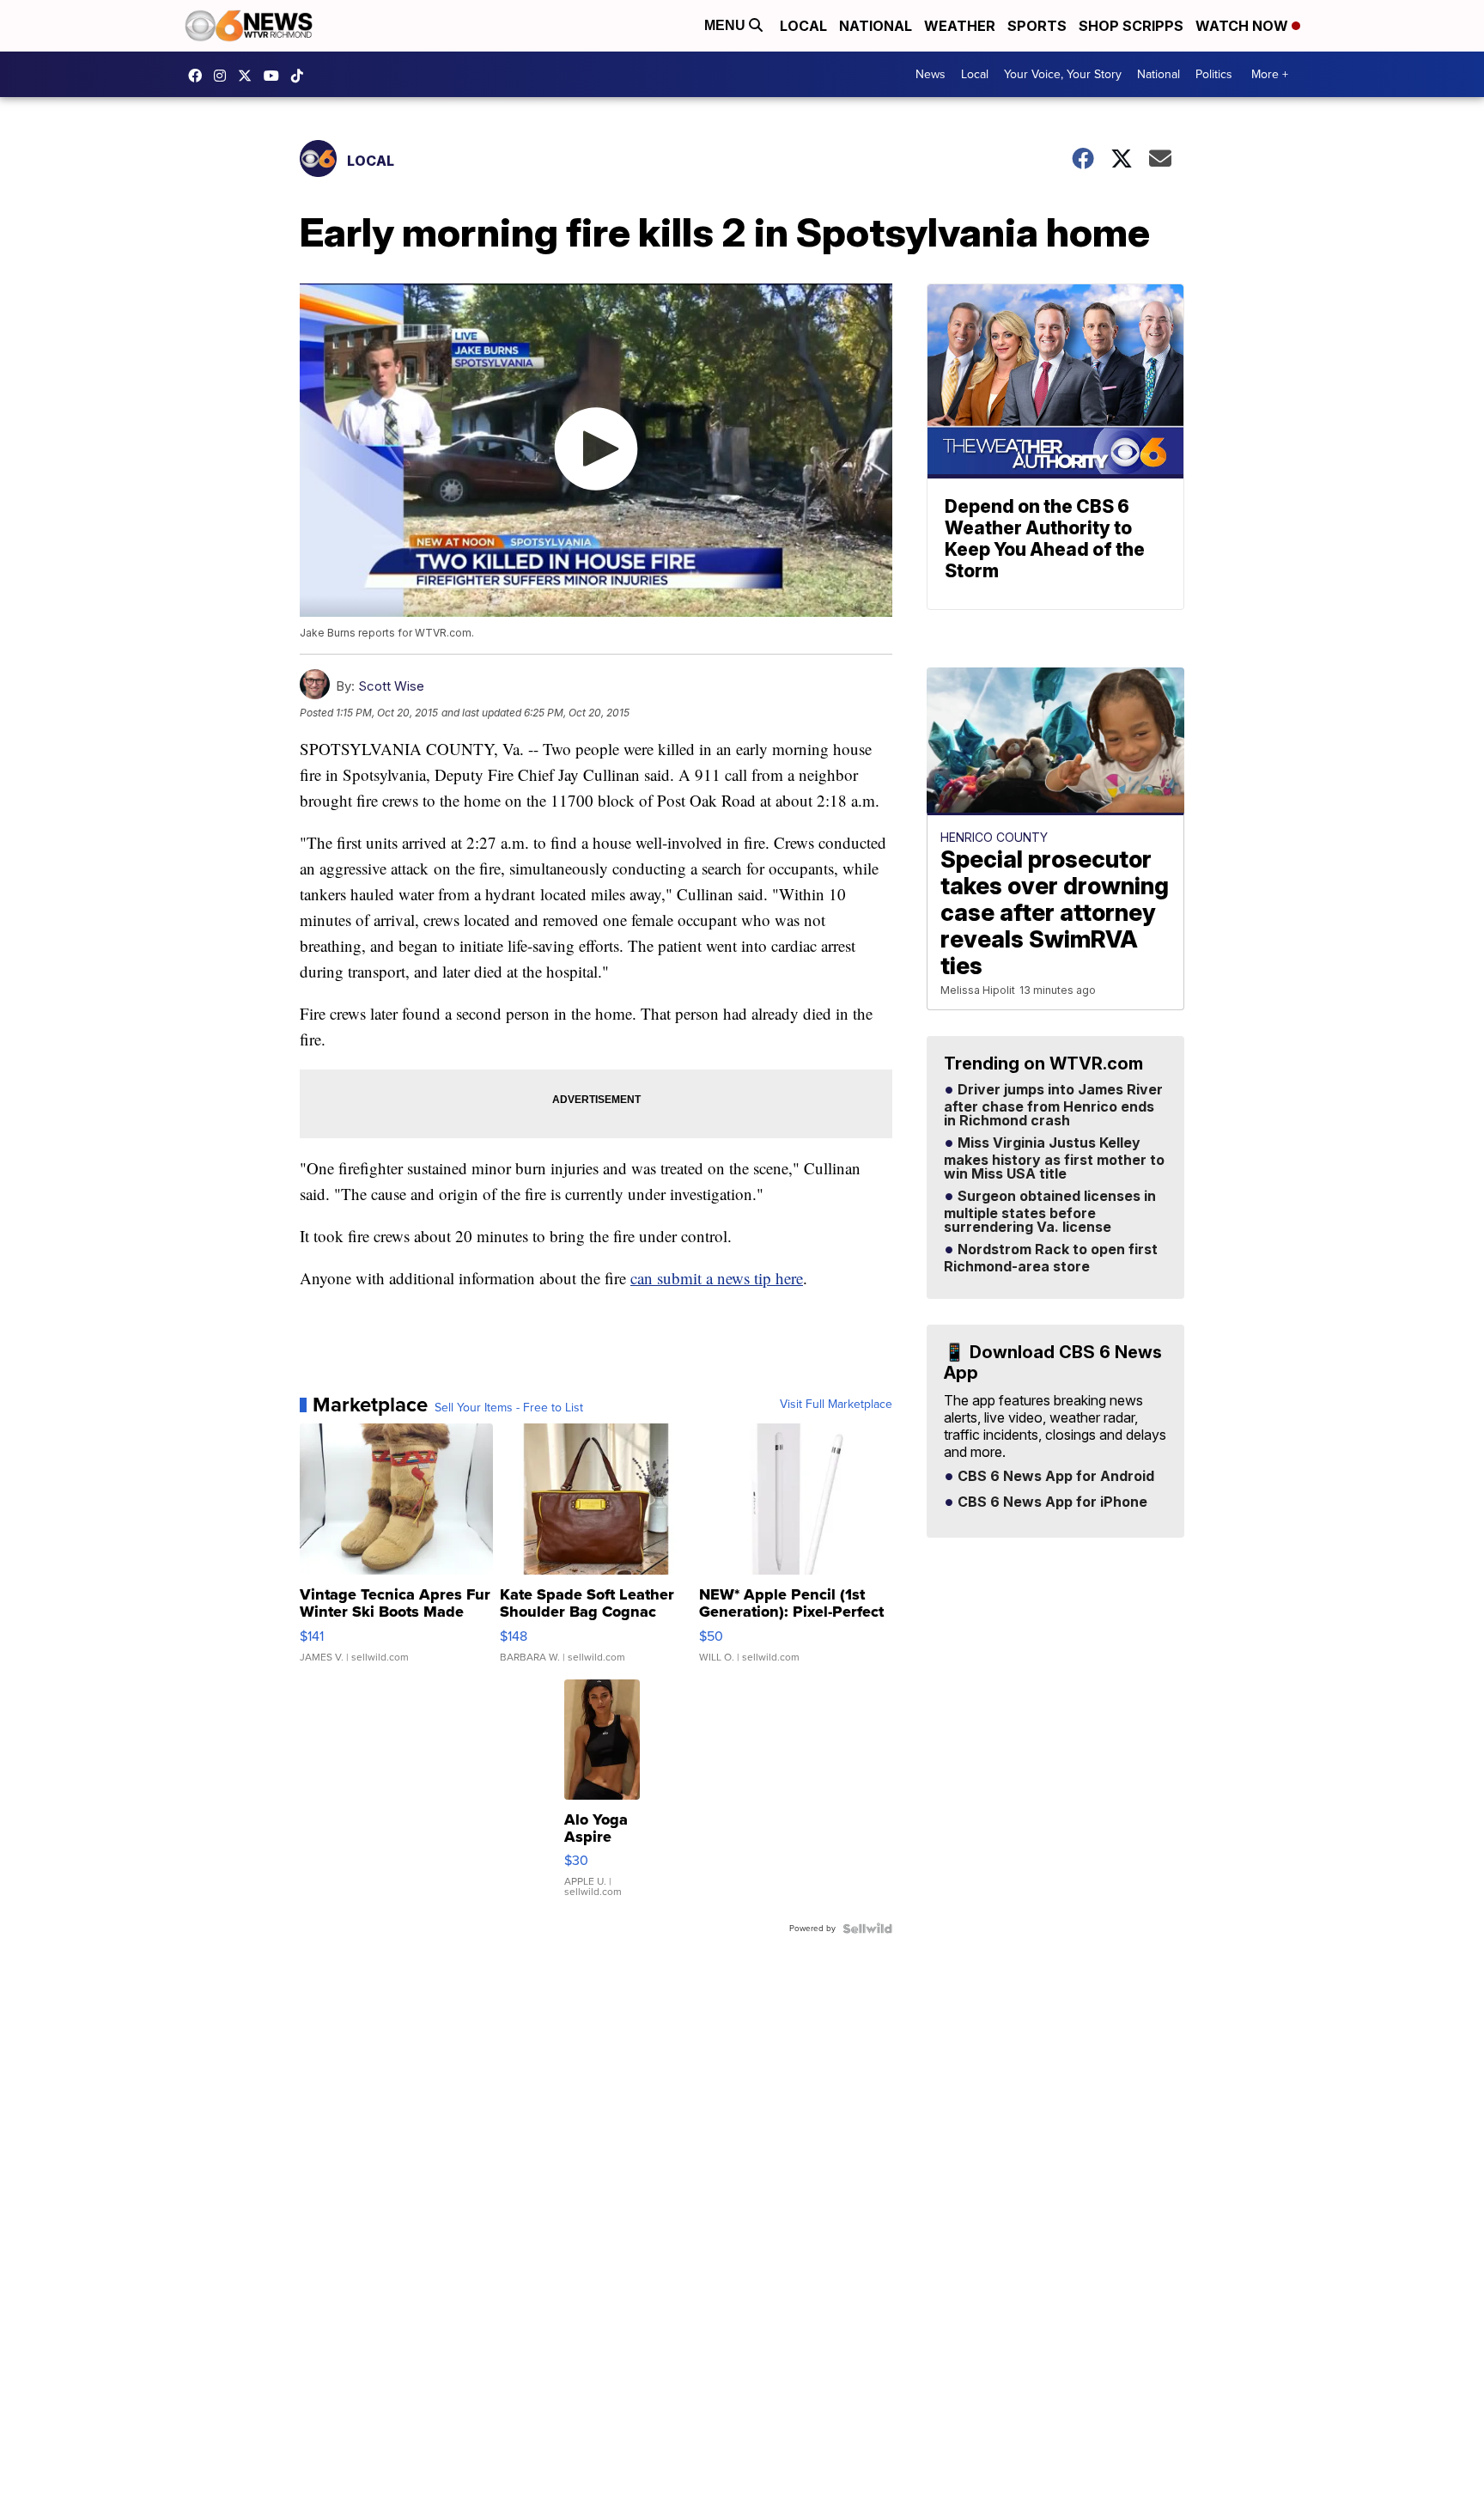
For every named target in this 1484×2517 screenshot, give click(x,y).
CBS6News (199, 76)
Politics (1214, 74)
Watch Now (1244, 26)
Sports (1037, 26)
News (931, 74)
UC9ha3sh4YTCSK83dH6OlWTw (276, 76)
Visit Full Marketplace (836, 1405)
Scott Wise (391, 686)
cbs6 (224, 76)
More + (1270, 74)
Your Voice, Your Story (1063, 74)
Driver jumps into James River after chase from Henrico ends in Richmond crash (1053, 1106)
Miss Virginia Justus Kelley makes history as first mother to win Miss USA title (1054, 1159)
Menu (727, 25)
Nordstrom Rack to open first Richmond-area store (1051, 1258)
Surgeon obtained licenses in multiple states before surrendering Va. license (1050, 1212)
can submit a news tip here (717, 1278)
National (876, 26)
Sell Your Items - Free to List (509, 1408)
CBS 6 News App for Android (1054, 1477)
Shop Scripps (1131, 26)
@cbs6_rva (301, 76)
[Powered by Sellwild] (867, 1929)
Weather (960, 26)
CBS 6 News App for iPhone (1051, 1502)
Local (803, 26)
